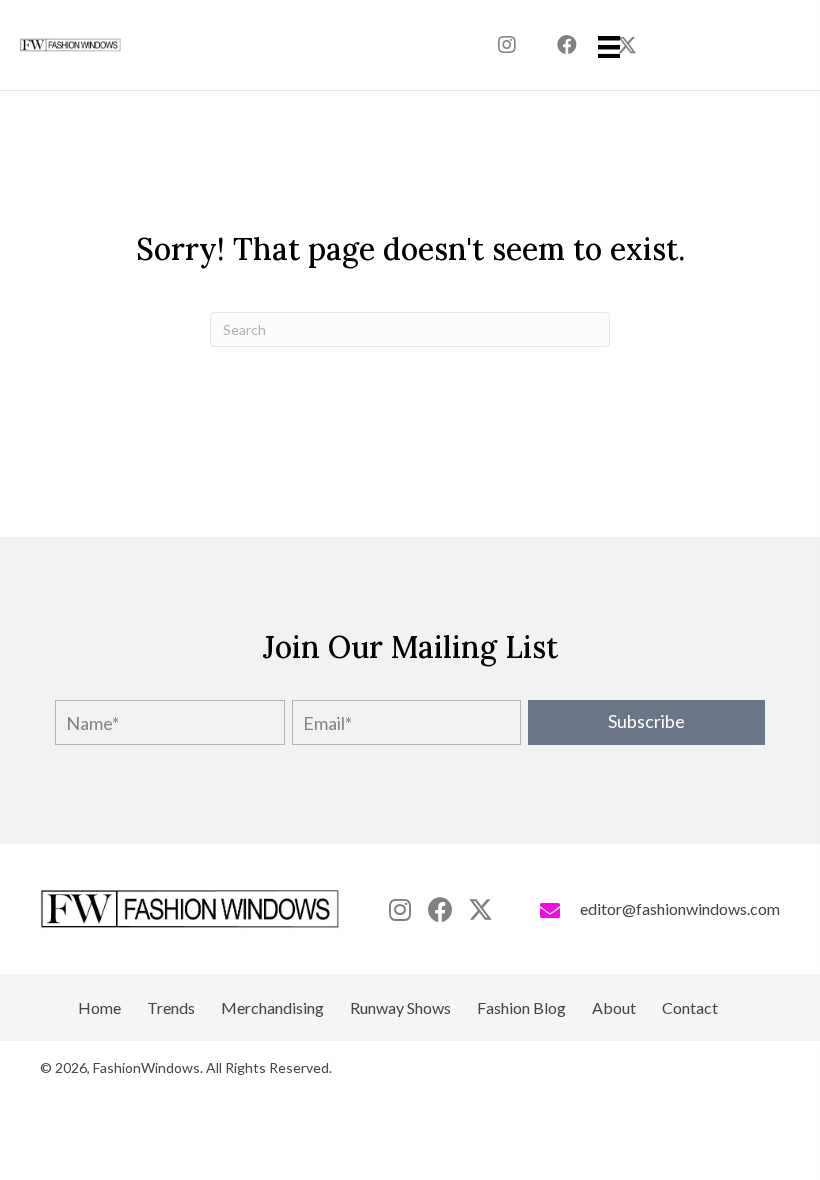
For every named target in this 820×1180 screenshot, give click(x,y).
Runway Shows (400, 1008)
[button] (507, 45)
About (614, 1008)
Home (99, 1008)
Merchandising (272, 1008)
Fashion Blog (521, 1008)
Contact (690, 1008)
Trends (171, 1008)
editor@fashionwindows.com (680, 908)
